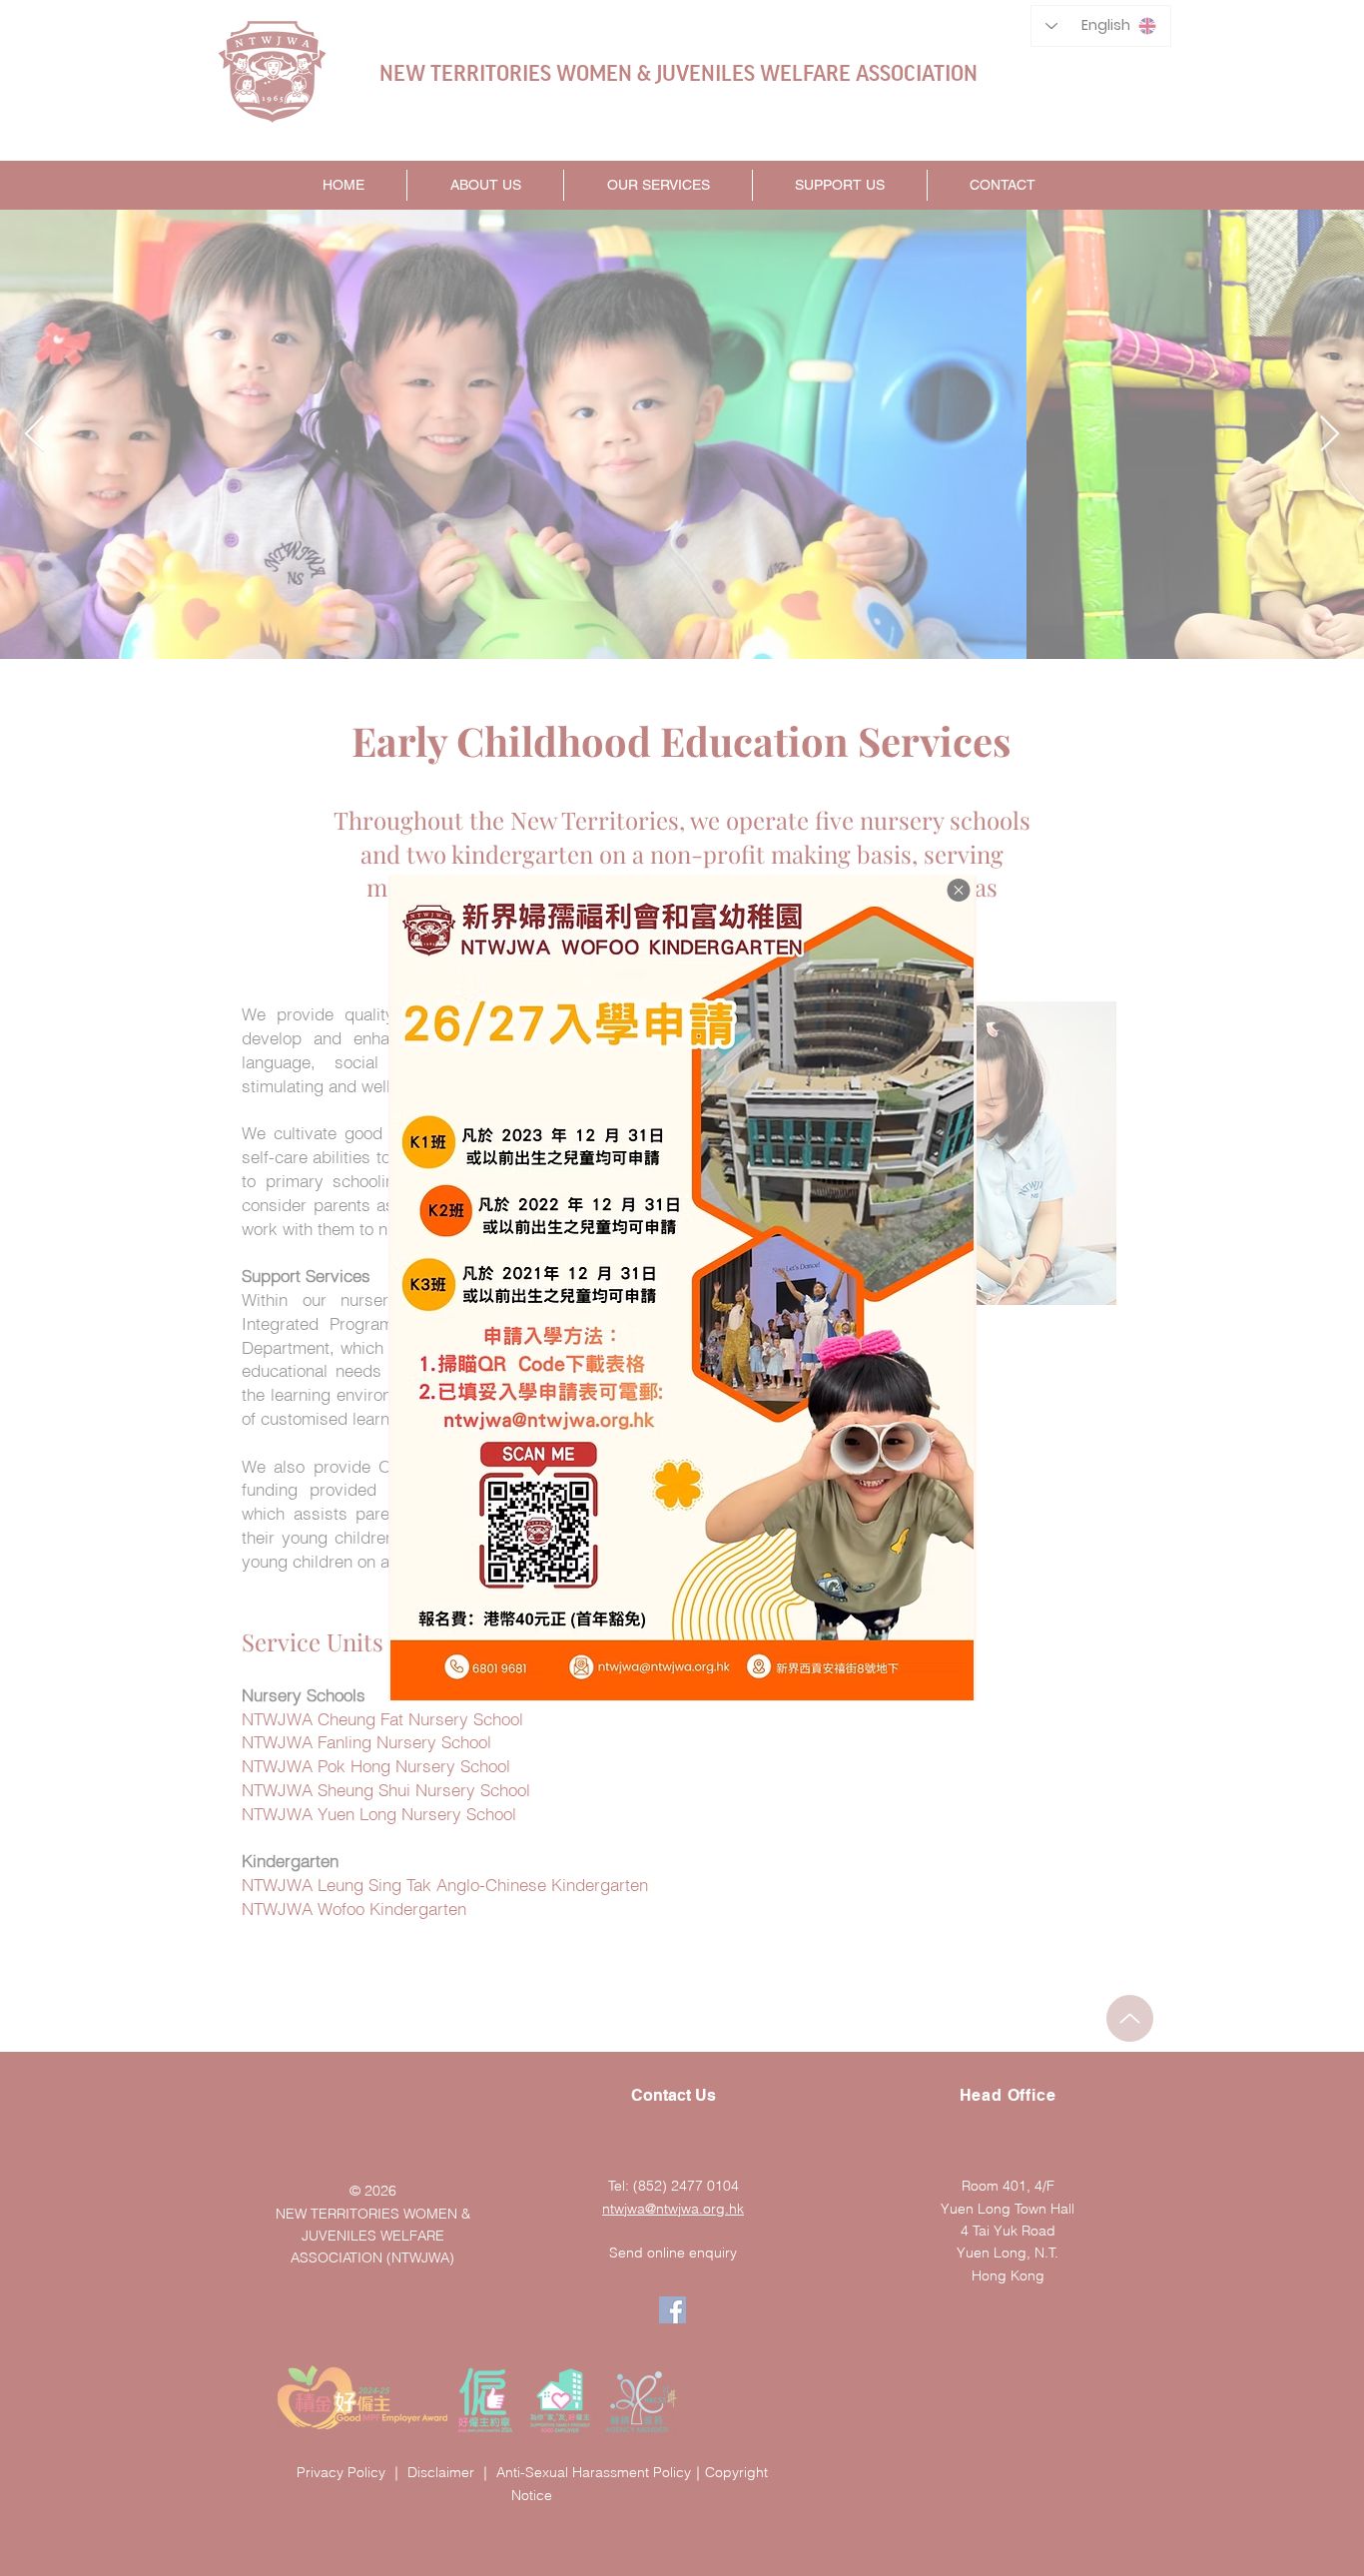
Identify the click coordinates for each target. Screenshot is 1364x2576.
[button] (959, 890)
